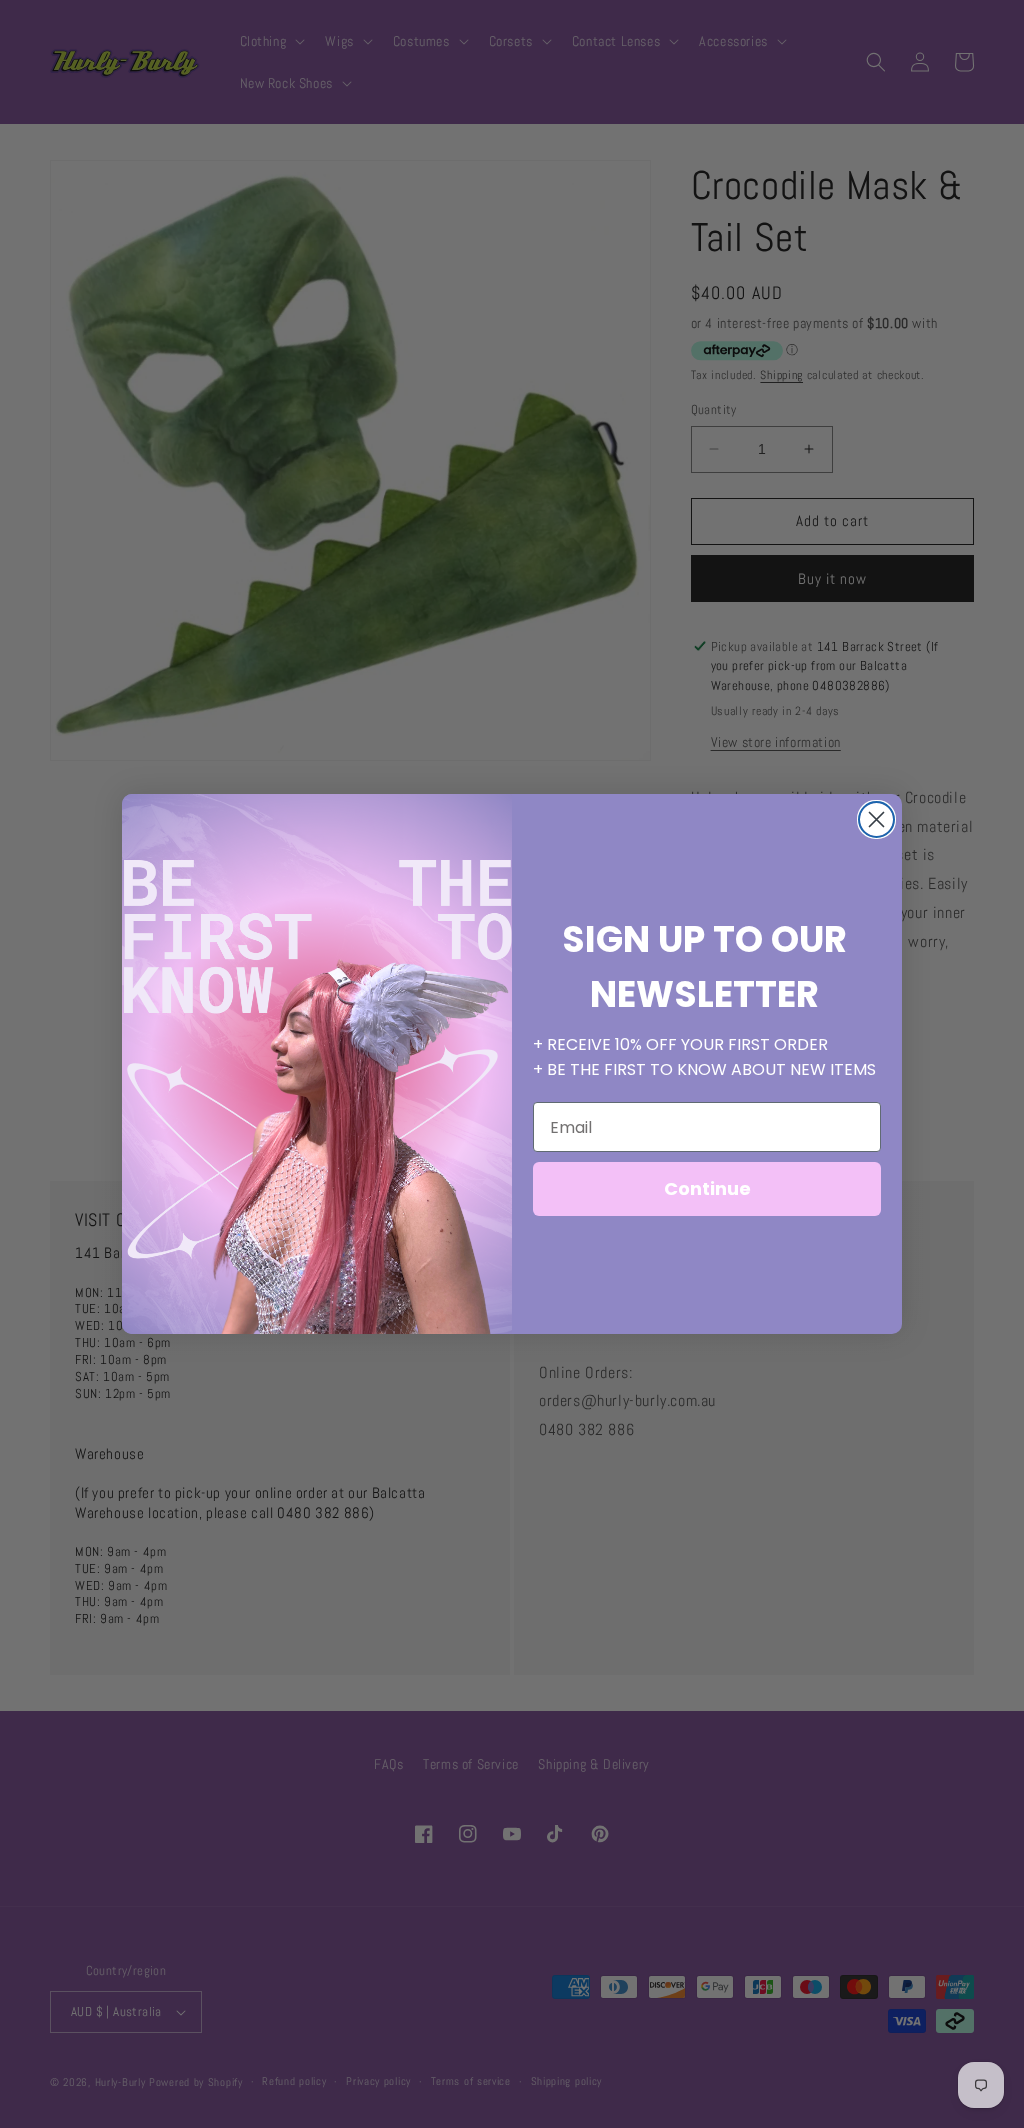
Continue (707, 1188)
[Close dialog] (876, 819)
